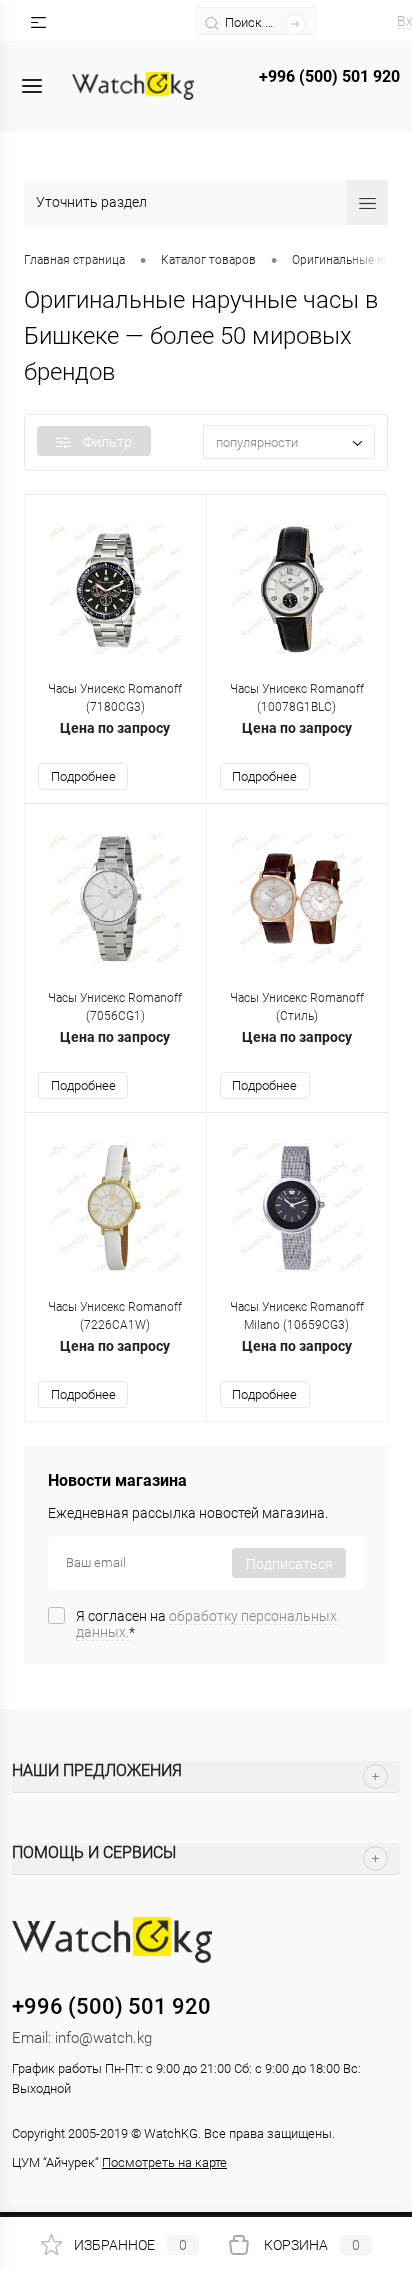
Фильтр (107, 442)
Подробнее (83, 776)
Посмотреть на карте (164, 2162)
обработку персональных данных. (206, 1624)
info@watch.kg (103, 2038)
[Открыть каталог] (32, 86)
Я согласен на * (206, 1624)
